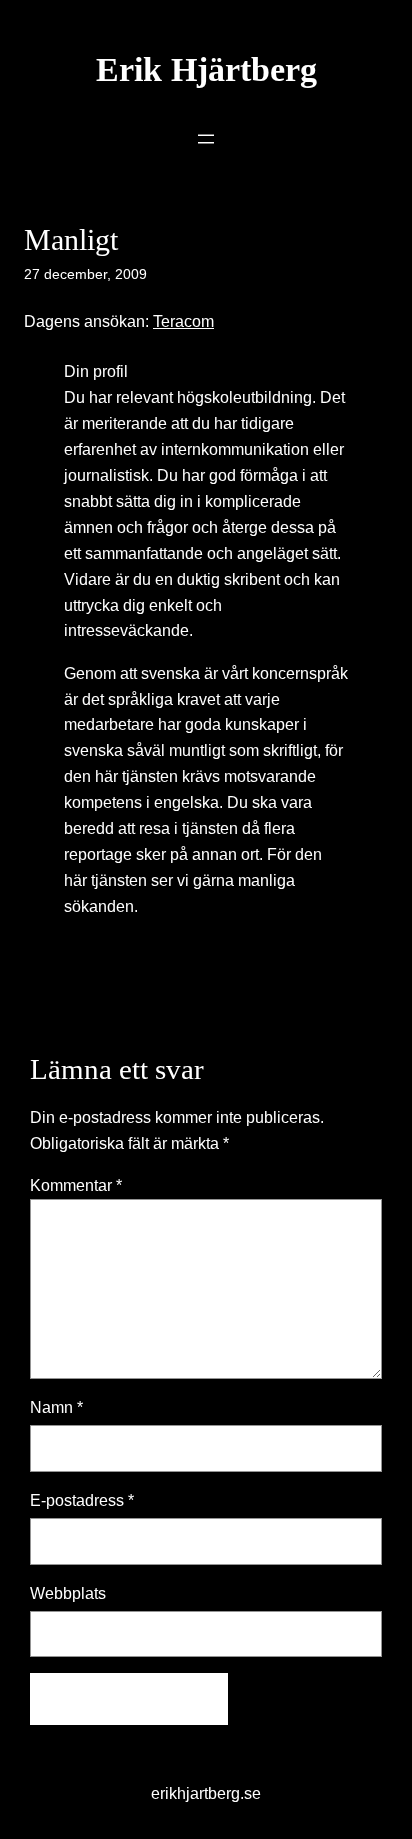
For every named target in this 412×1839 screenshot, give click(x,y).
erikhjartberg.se (206, 1793)
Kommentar (76, 1185)
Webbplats (68, 1593)
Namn (56, 1407)
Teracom (183, 321)
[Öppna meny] (206, 139)
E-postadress (82, 1500)
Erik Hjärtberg (206, 69)
